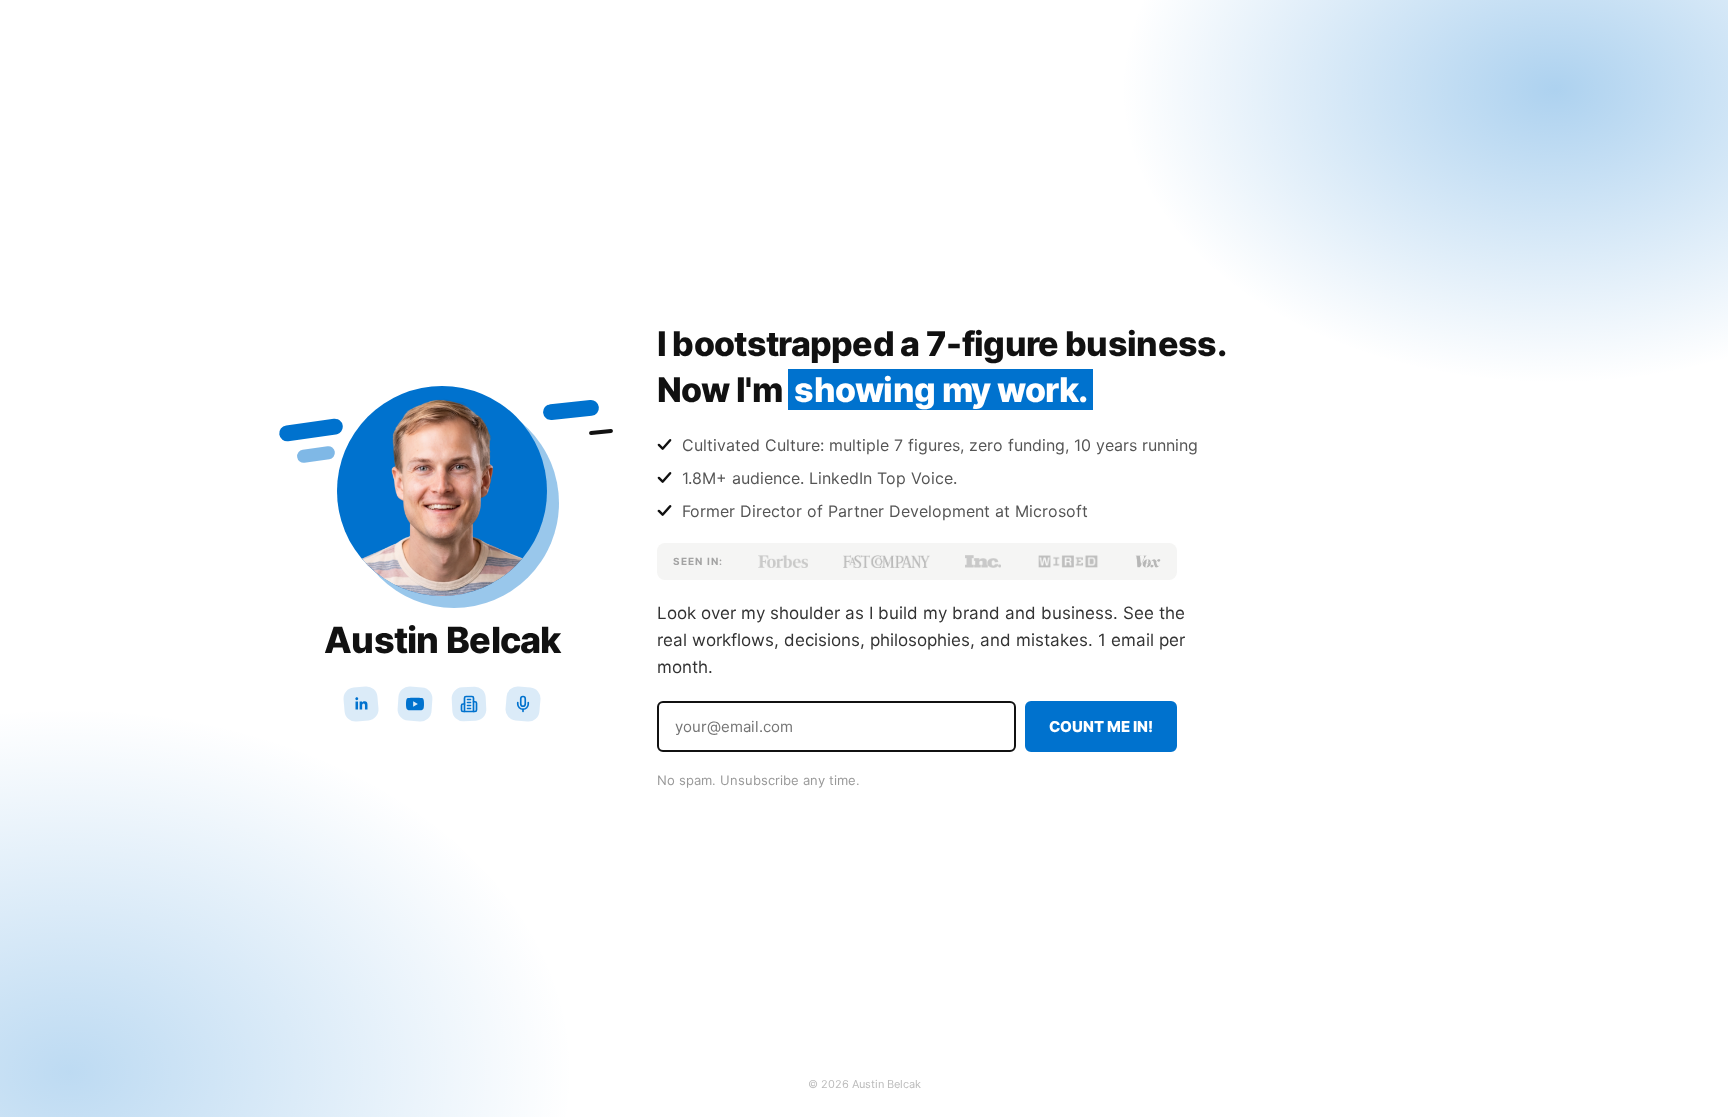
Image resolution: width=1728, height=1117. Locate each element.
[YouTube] (415, 704)
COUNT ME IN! (1101, 726)
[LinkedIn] (361, 704)
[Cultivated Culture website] (469, 704)
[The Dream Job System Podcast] (523, 704)
